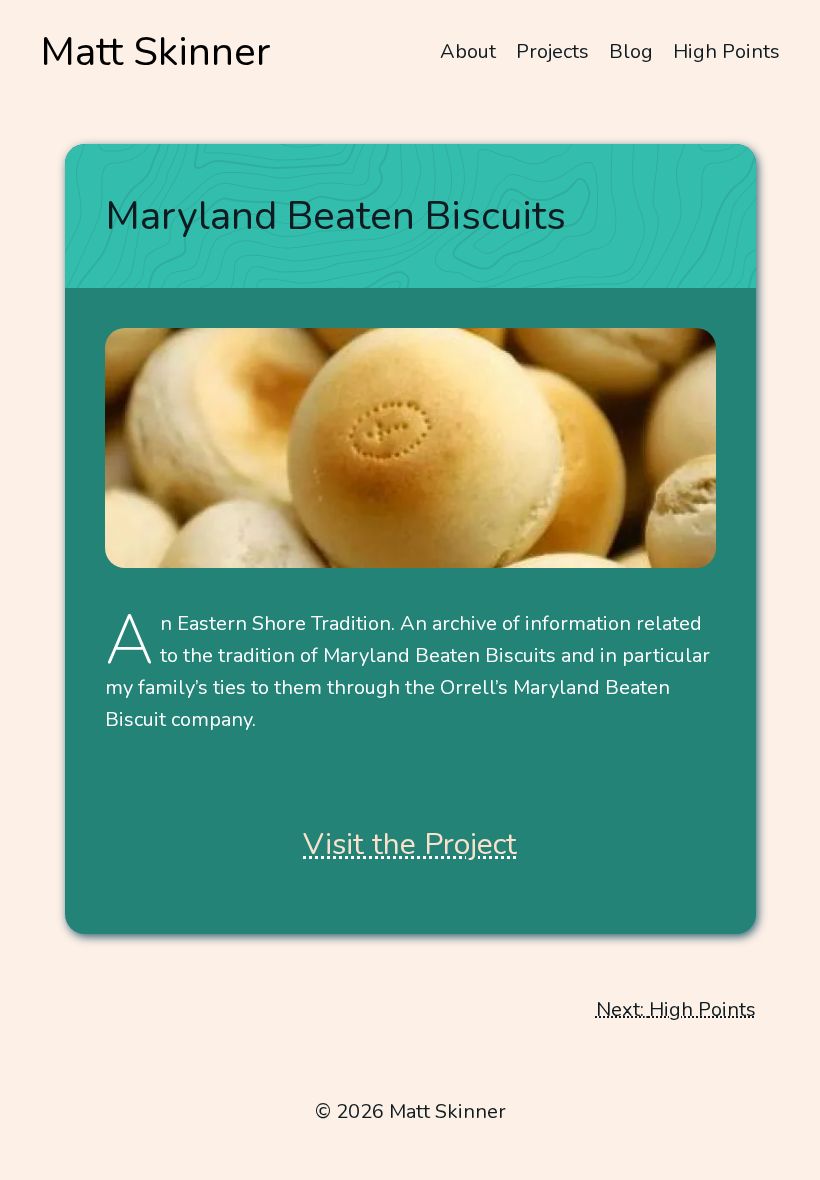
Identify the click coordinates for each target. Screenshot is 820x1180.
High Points (726, 51)
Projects (552, 51)
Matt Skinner (155, 52)
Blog (631, 51)
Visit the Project (410, 844)
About (468, 51)
